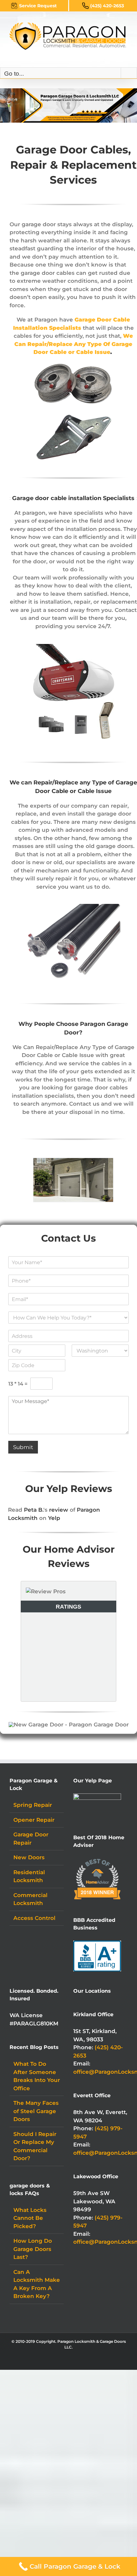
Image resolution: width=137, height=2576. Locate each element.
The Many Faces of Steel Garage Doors (36, 2111)
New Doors (29, 1857)
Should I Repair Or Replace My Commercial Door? (35, 2146)
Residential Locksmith (29, 1876)
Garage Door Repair (31, 1839)
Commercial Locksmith (30, 1899)
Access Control (34, 1918)
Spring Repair (33, 1805)
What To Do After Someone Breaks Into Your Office (37, 2076)
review (59, 1510)
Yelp (54, 1518)
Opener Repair (34, 1820)
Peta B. (34, 1510)
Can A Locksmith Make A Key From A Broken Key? (37, 2284)
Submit (23, 1447)
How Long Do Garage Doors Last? (33, 2249)
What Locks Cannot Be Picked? (30, 2218)
